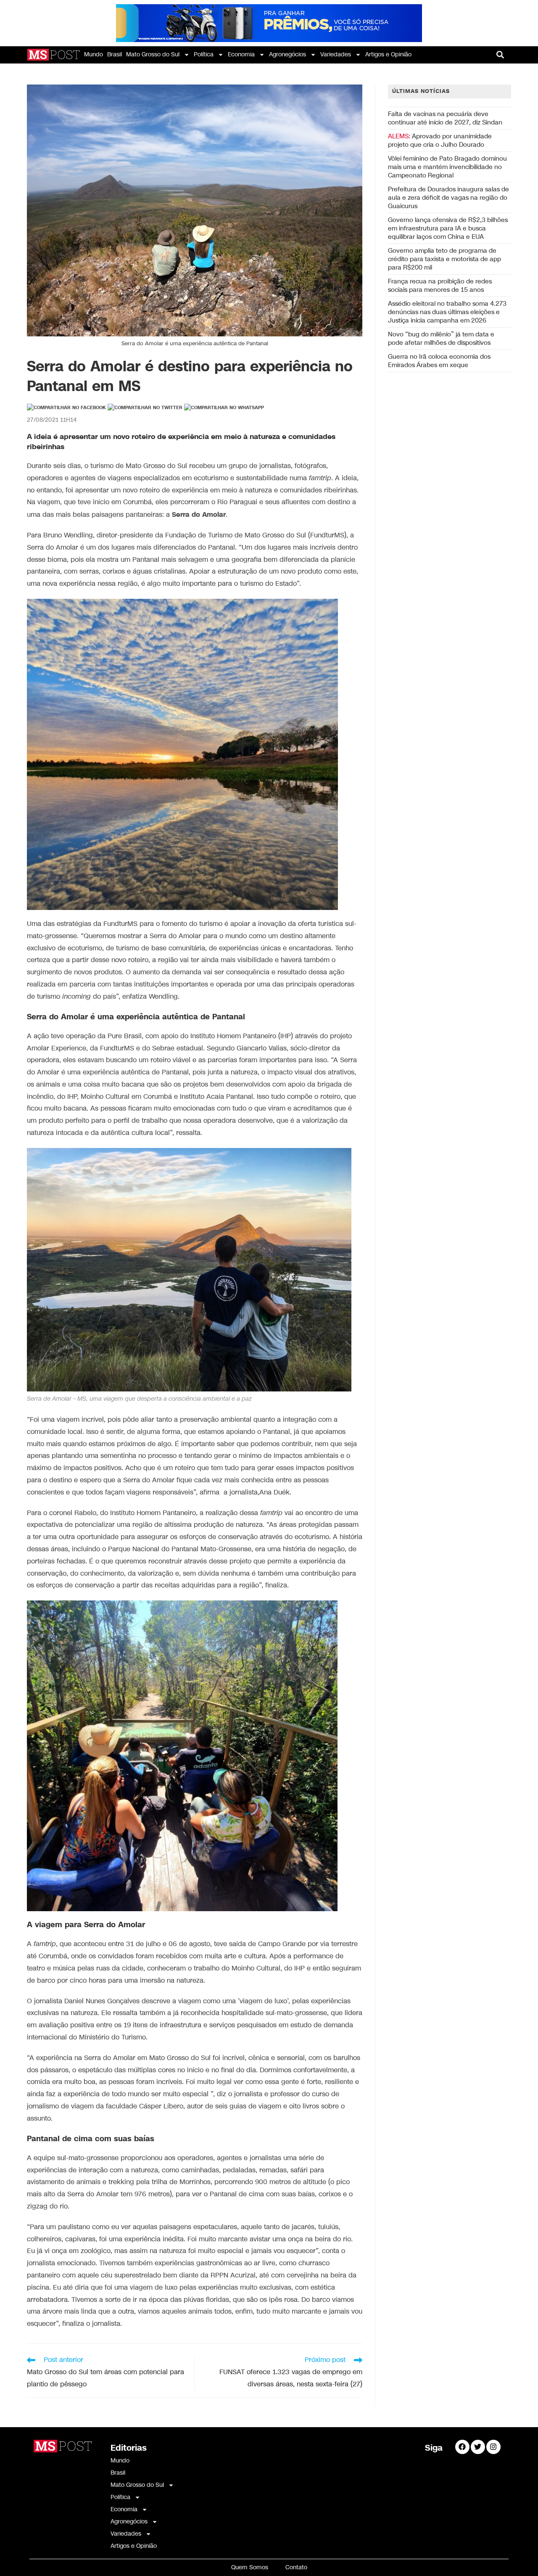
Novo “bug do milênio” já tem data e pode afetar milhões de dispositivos (441, 339)
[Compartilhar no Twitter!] (145, 408)
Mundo (94, 54)
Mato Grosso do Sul (153, 54)
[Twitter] (478, 2447)
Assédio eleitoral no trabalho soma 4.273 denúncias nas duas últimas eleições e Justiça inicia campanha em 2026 (447, 312)
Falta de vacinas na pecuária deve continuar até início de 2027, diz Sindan (445, 118)
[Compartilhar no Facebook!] (66, 408)
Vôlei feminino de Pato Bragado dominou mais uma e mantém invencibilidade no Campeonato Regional (447, 167)
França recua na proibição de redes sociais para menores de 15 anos (440, 286)
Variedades (336, 54)
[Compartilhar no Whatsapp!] (224, 408)
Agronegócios (287, 54)
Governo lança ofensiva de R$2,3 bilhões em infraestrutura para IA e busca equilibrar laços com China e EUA (448, 228)
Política (204, 54)
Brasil (115, 54)
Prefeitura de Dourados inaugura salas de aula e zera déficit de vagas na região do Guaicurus (448, 198)
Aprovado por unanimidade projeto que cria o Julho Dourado (440, 140)
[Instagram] (493, 2447)
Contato (296, 2567)
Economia (241, 54)
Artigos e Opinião (388, 54)
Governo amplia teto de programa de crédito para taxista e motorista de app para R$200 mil (444, 259)
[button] (500, 55)
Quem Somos (250, 2567)
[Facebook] (462, 2447)
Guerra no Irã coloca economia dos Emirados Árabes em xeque (439, 361)
